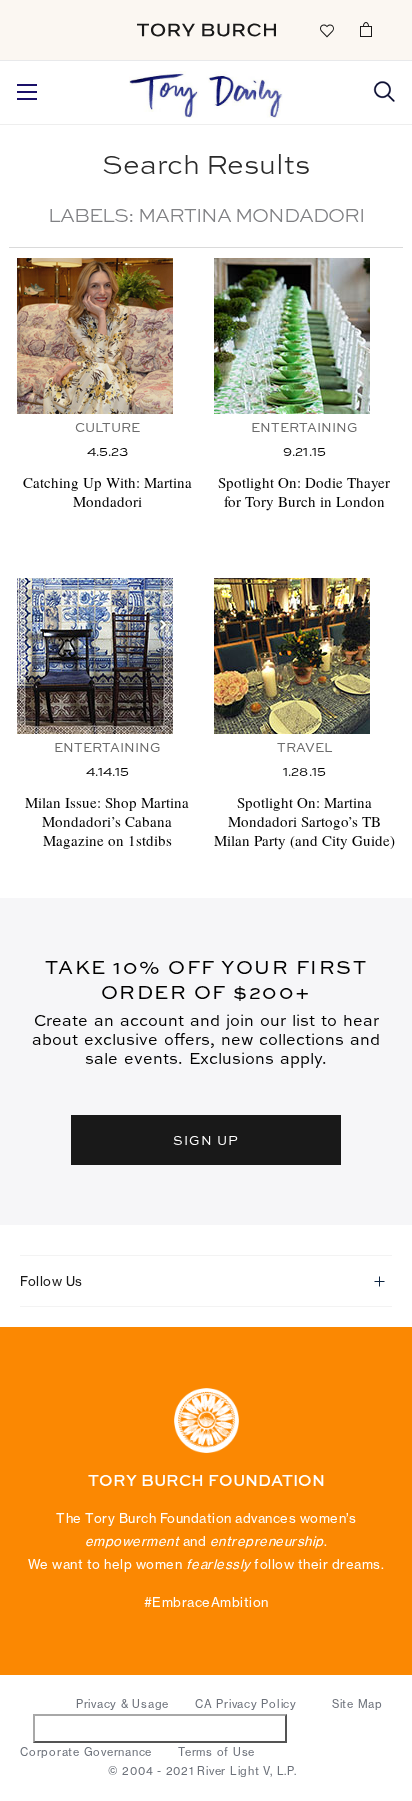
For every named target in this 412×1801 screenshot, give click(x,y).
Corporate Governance (86, 1752)
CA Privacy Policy (246, 1704)
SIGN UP (206, 1139)
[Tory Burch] (206, 30)
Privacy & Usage (122, 1704)
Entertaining (304, 428)
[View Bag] (366, 29)
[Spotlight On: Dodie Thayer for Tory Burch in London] (304, 336)
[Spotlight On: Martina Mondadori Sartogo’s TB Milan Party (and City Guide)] (304, 656)
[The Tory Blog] (206, 90)
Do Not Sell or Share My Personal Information (160, 1727)
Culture (107, 428)
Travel (304, 748)
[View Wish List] (326, 29)
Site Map (357, 1704)
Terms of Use (216, 1752)
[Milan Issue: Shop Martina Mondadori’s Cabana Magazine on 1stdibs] (107, 656)
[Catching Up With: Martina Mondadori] (107, 336)
